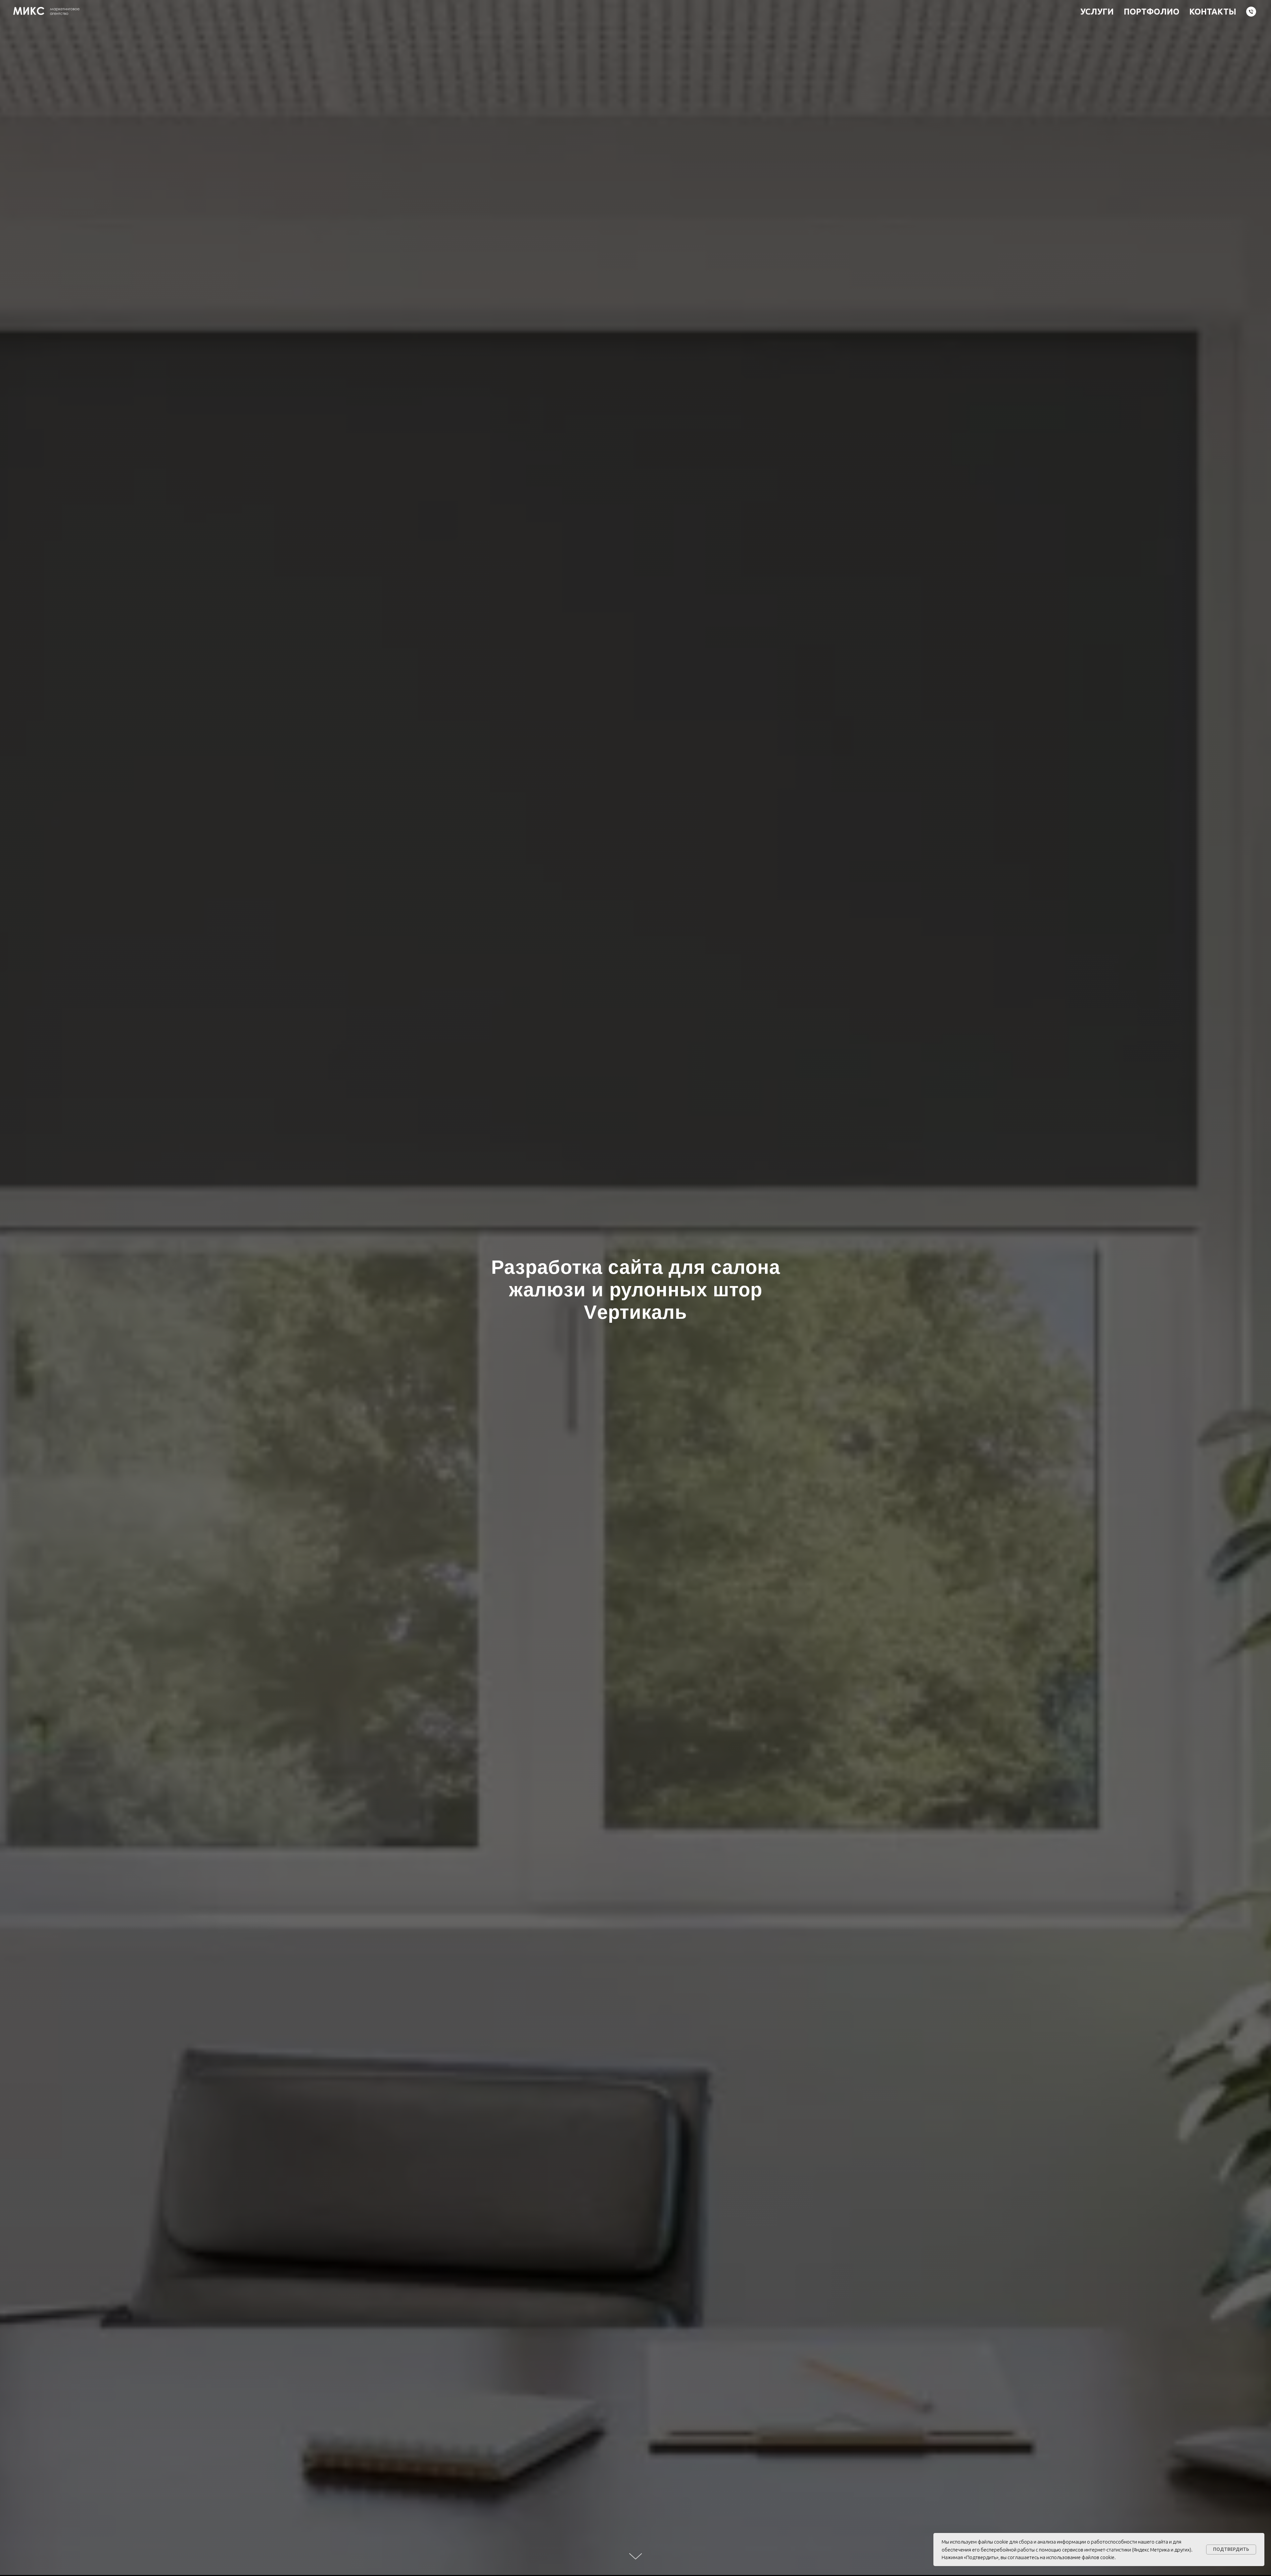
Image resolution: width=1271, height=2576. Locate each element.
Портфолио (1152, 12)
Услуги (1097, 12)
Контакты (1213, 12)
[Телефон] (1251, 12)
